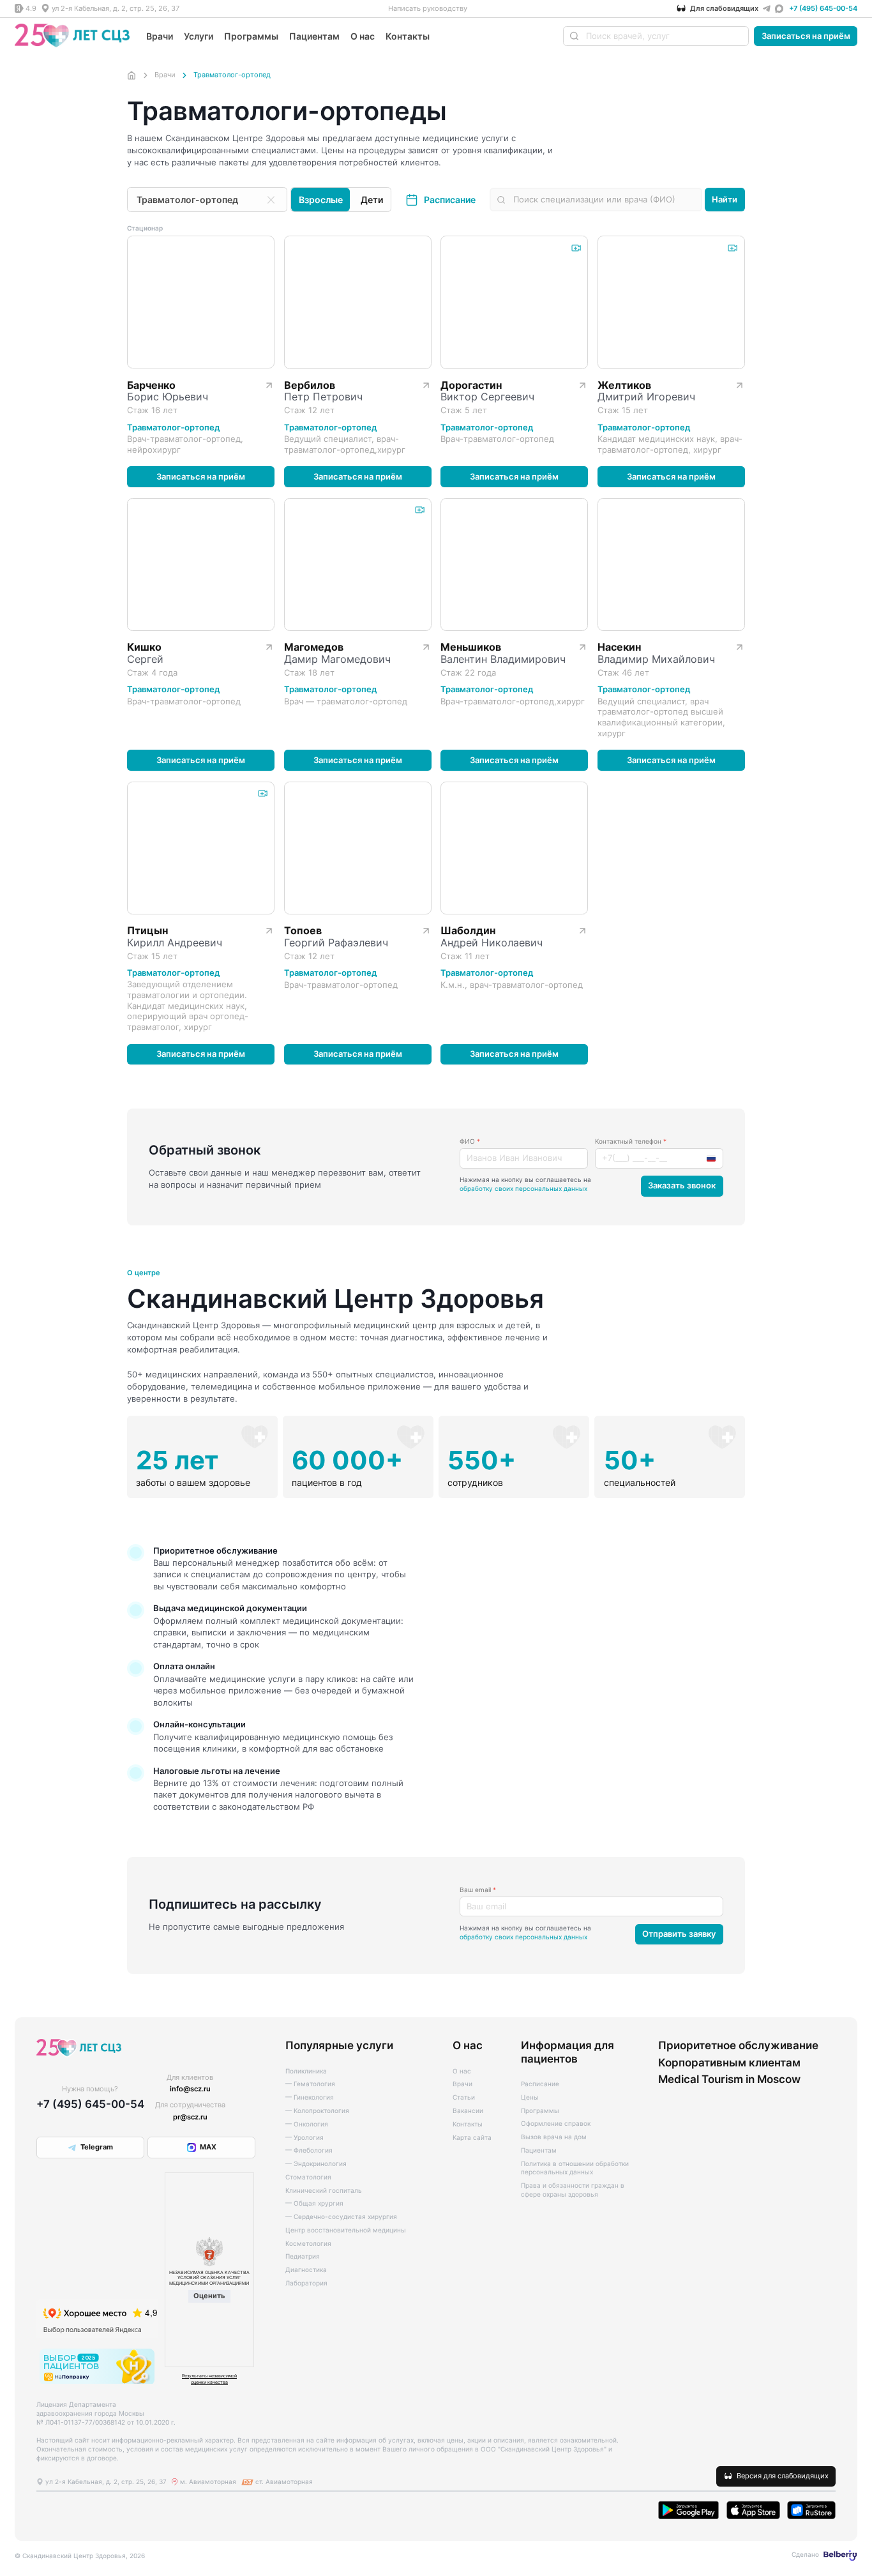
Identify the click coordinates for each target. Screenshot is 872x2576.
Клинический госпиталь (324, 2190)
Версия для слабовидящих (783, 2476)
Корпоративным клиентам (729, 2063)
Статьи (464, 2097)
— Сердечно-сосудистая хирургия (341, 2216)
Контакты (408, 36)
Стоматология (308, 2177)
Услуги (199, 36)
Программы (251, 36)
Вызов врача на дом (554, 2137)
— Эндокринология (316, 2163)
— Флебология (309, 2150)
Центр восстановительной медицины (346, 2230)
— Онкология (307, 2124)
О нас (363, 36)
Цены (530, 2097)
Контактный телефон (631, 1141)
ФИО (470, 1141)
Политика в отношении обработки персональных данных (575, 2168)
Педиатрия (303, 2256)
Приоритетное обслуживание (738, 2045)
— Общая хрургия (314, 2203)
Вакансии (468, 2110)
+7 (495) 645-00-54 (823, 8)
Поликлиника (306, 2071)
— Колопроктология (317, 2110)
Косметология (308, 2243)
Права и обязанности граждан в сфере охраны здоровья (573, 2190)
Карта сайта (472, 2137)
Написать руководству (428, 8)
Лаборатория (306, 2283)
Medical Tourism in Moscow (729, 2079)
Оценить (209, 2296)
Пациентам (314, 36)
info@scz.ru (190, 2089)
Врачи (160, 36)
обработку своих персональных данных (523, 1188)
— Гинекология (310, 2097)
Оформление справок (556, 2123)
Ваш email (478, 1890)
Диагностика (306, 2269)
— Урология (304, 2137)
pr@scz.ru (190, 2117)
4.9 (31, 8)
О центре (144, 1273)
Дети (372, 200)
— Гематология (310, 2084)
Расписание (450, 200)
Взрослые (321, 200)
